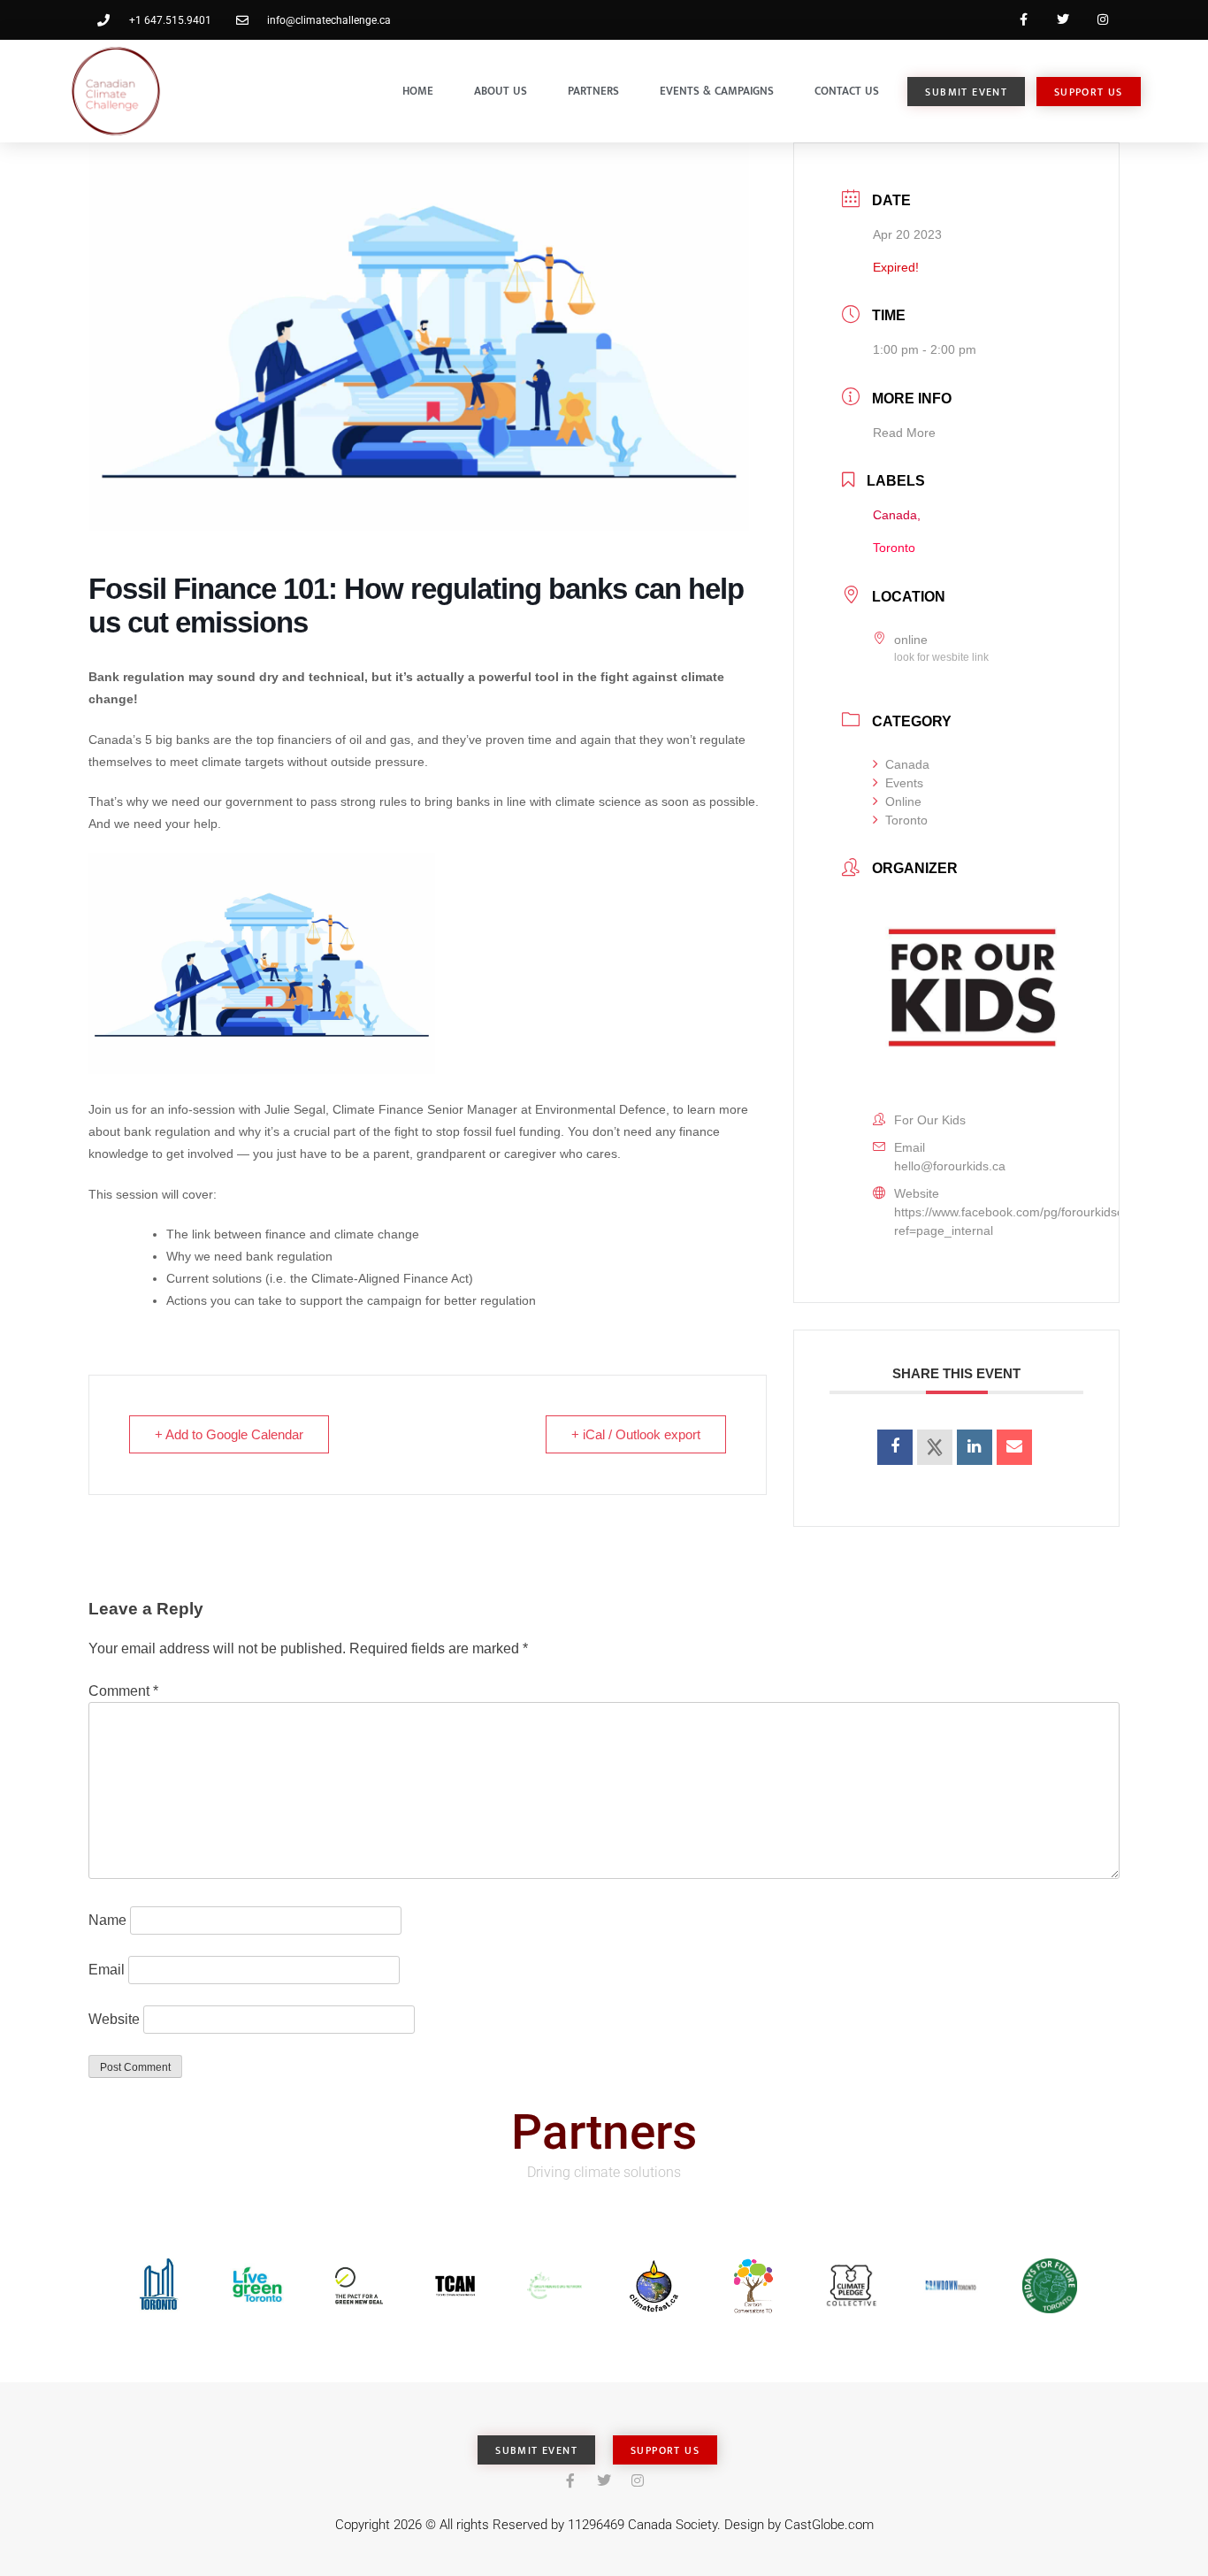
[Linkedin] (975, 1447)
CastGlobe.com (829, 2525)
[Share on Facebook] (895, 1447)
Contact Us (847, 91)
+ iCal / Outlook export (636, 1434)
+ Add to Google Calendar (229, 1434)
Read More (904, 433)
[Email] (1014, 1447)
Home (418, 91)
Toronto (906, 820)
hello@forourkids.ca (950, 1166)
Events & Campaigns (717, 91)
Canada (907, 764)
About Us (501, 91)
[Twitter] (1063, 20)
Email (107, 1970)
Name (107, 1920)
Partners (593, 91)
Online (903, 801)
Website (114, 2019)
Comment (123, 1691)
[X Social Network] (935, 1447)
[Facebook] (1024, 20)
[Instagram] (1102, 20)
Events (904, 783)
